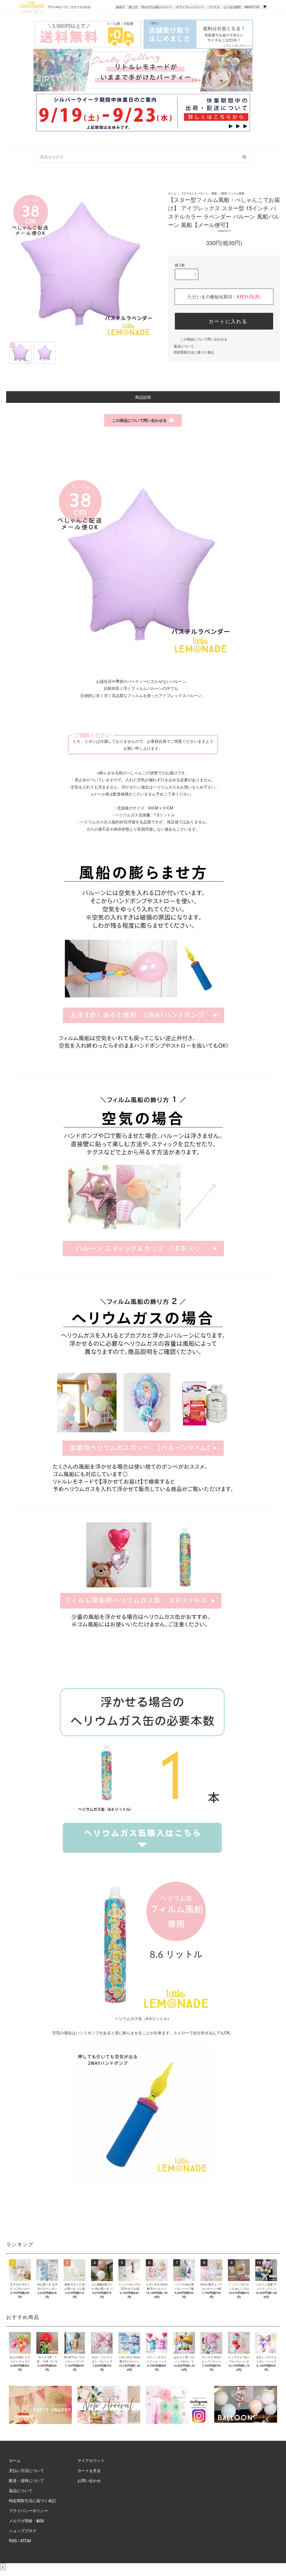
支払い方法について (27, 2470)
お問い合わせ (89, 2480)
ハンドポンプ (87, 2033)
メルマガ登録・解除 (27, 2521)
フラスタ (214, 7)
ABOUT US (252, 7)
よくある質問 (232, 7)
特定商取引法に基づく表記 (194, 352)
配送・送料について (27, 2480)
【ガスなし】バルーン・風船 (199, 193)
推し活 (133, 7)
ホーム (172, 193)
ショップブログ (23, 2531)
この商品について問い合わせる (204, 339)
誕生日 (120, 7)
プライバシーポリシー (28, 2510)
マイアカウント (91, 2460)
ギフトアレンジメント (190, 7)
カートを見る (89, 2470)
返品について (184, 346)
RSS (13, 2541)
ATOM (26, 2541)
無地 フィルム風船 (233, 193)
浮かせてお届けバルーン (157, 7)
